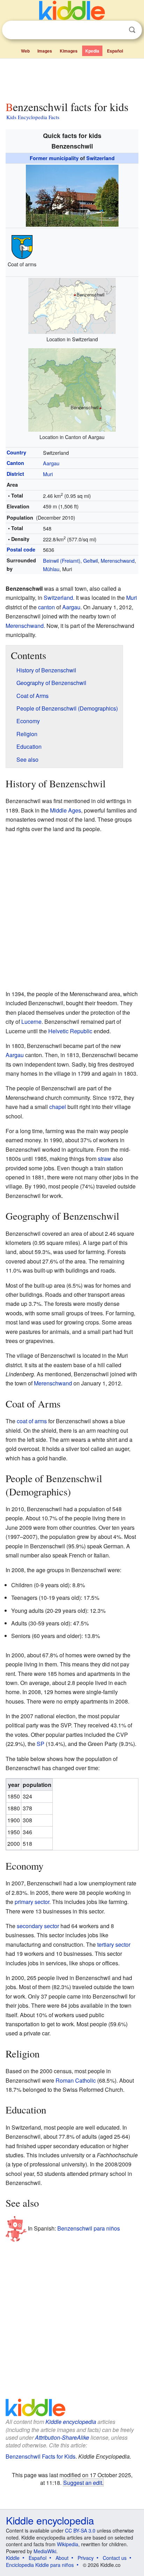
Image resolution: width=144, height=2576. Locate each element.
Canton (15, 463)
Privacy (86, 2558)
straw (105, 1159)
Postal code (21, 549)
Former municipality (54, 158)
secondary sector (38, 1926)
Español (115, 51)
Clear (118, 30)
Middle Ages (66, 810)
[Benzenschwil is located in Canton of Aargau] (72, 389)
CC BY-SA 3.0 (80, 2530)
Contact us (115, 2558)
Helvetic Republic (70, 1031)
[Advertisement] (72, 78)
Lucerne (31, 1022)
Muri (48, 474)
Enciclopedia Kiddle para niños (40, 2565)
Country (16, 452)
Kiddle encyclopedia (71, 2422)
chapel (58, 1107)
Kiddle (13, 2558)
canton (46, 607)
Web (25, 51)
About (62, 2558)
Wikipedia (68, 2544)
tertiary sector (114, 1944)
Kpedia (92, 51)
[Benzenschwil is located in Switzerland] (72, 305)
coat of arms (32, 1421)
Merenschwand (118, 560)
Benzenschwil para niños (89, 2228)
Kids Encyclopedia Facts (33, 117)
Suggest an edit (83, 2482)
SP (41, 1744)
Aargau (51, 463)
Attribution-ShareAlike (62, 2437)
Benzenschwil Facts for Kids (41, 2456)
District (15, 474)
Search (132, 30)
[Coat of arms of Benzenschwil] (22, 246)
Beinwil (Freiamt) (62, 560)
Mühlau (51, 569)
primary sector (32, 1902)
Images (45, 51)
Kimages (69, 51)
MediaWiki (45, 2551)
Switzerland (100, 158)
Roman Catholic (76, 2080)
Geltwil (91, 560)
